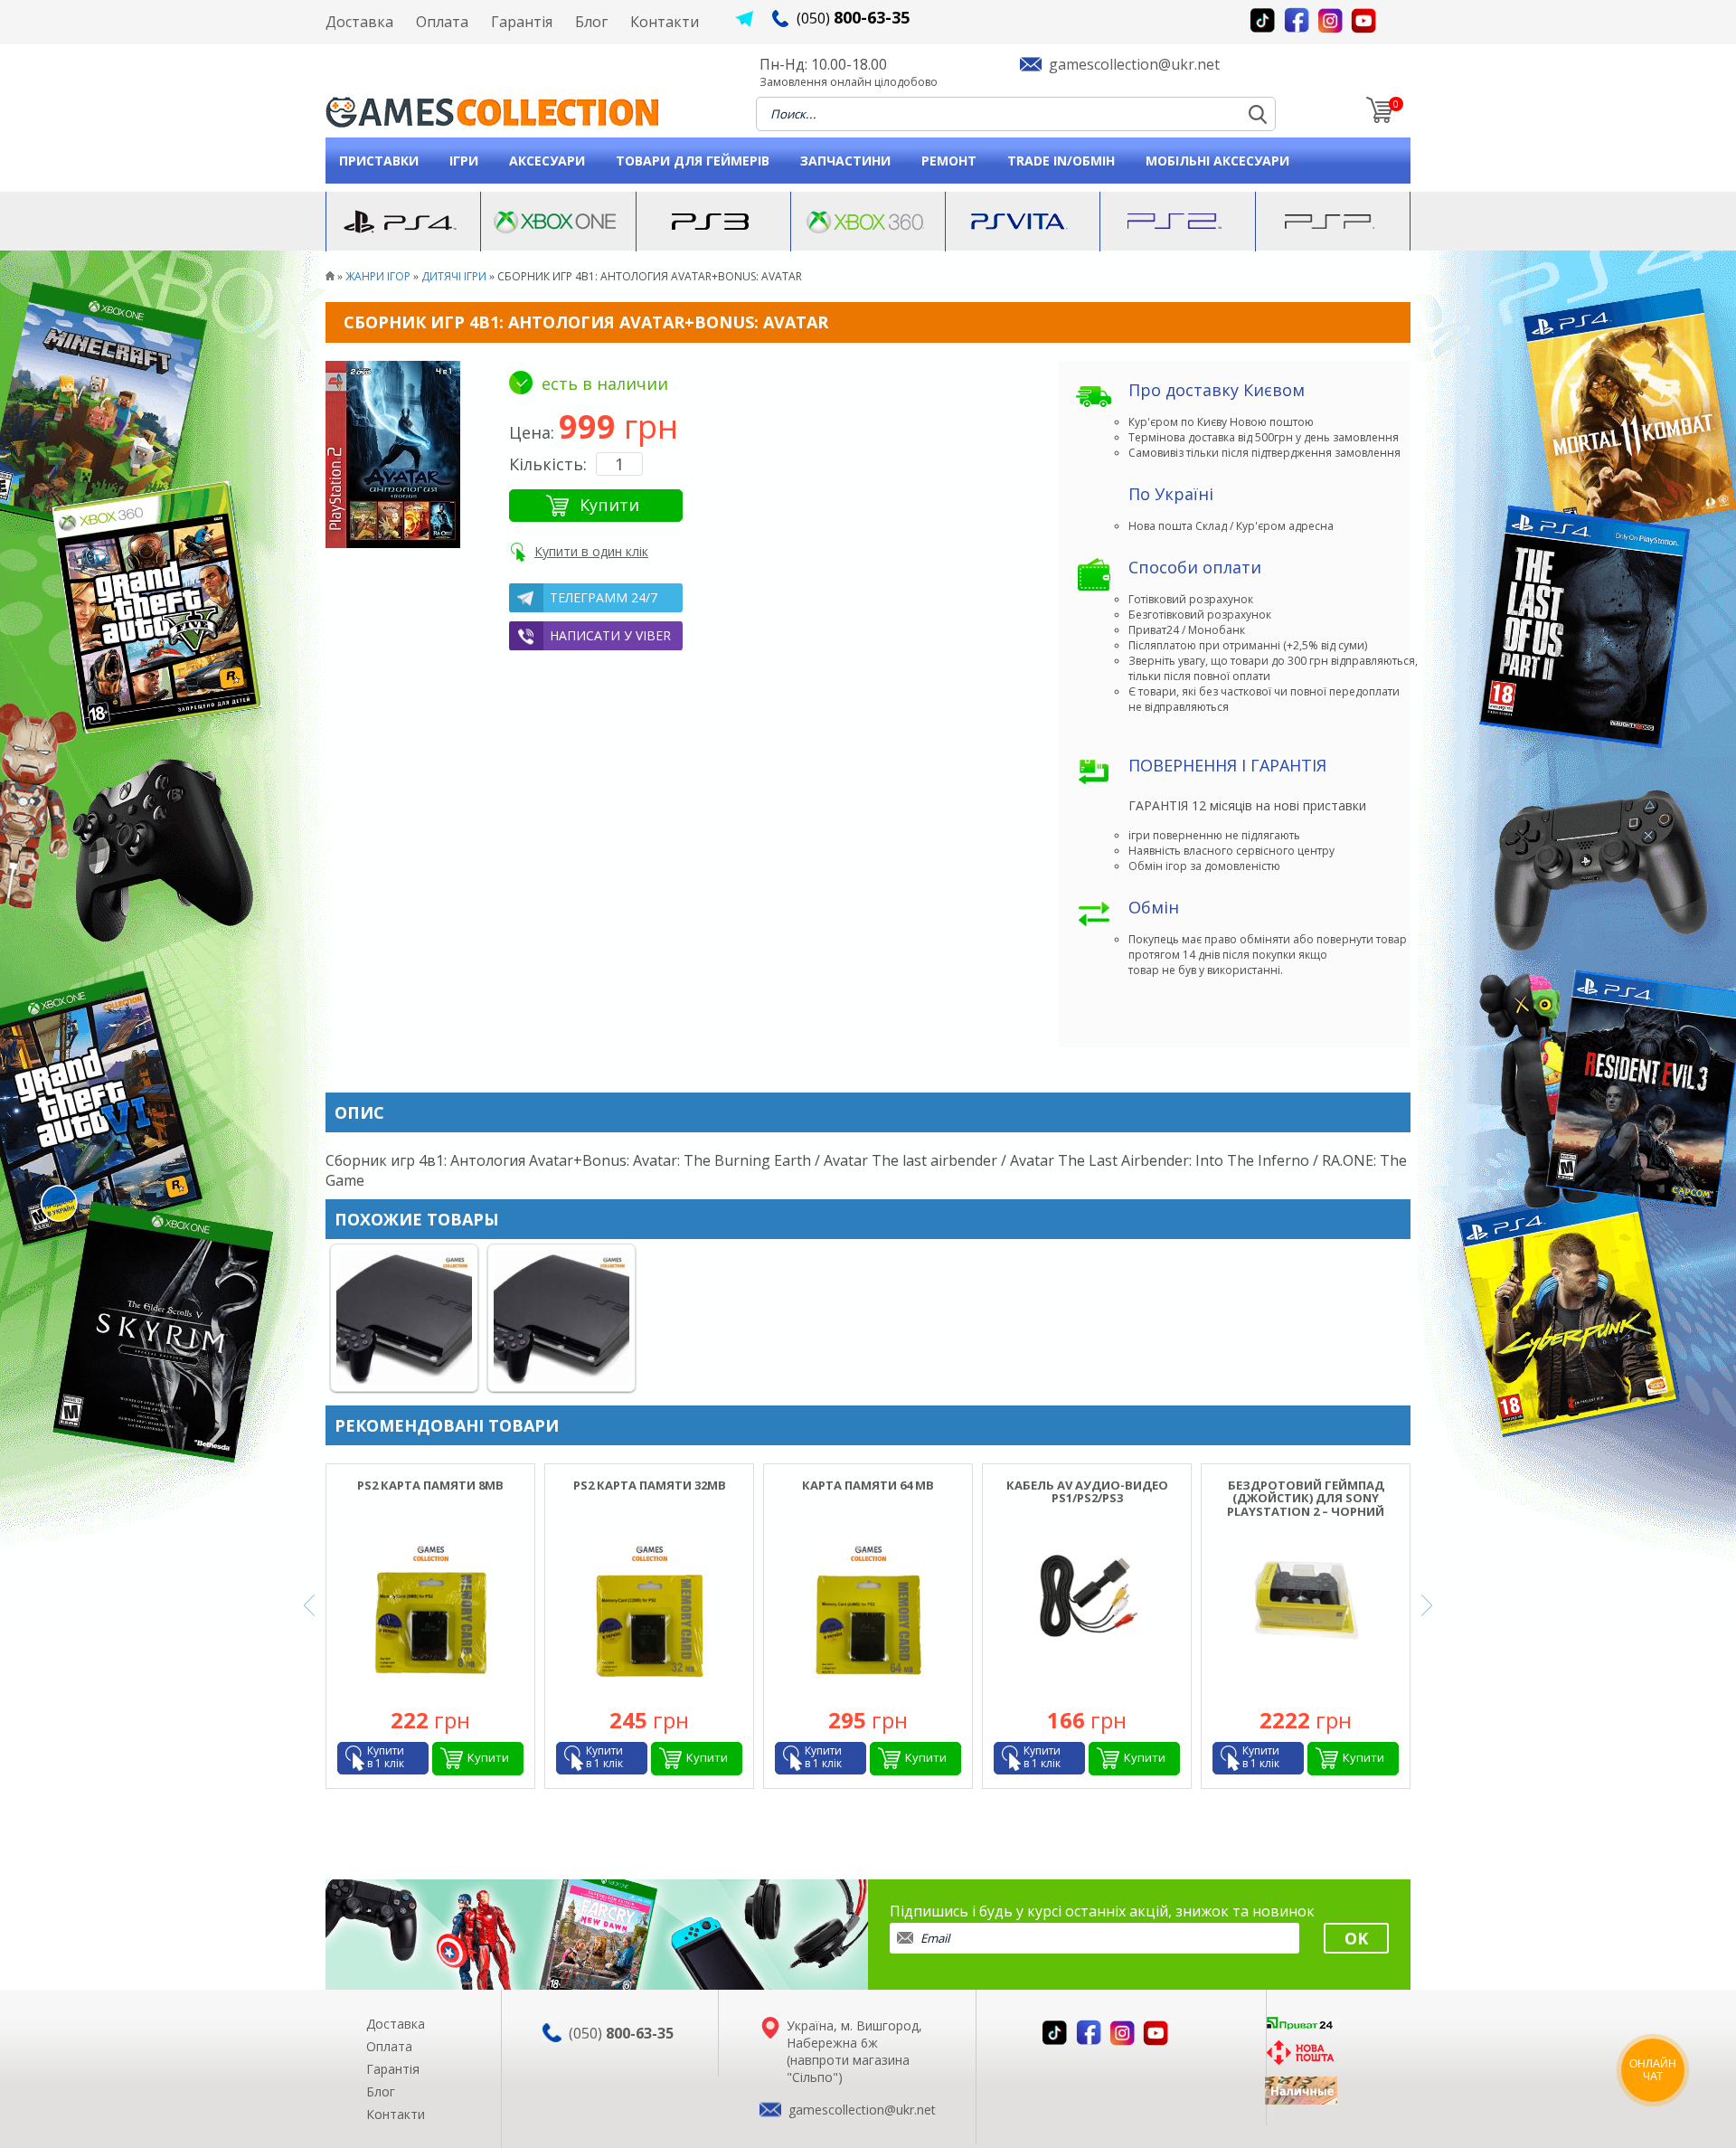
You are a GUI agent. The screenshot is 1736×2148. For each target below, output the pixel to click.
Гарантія (522, 22)
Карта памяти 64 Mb (868, 1485)
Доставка (359, 22)
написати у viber (610, 635)
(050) (853, 18)
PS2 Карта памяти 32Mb (650, 1485)
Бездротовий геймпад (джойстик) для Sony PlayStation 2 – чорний (1306, 1498)
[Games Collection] (330, 276)
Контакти (665, 22)
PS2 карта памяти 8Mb (430, 1485)
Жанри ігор (378, 276)
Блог (591, 22)
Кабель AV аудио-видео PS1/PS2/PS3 (1087, 1491)
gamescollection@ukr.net (1134, 64)
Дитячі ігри (454, 276)
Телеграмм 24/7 (604, 597)
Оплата (442, 22)
